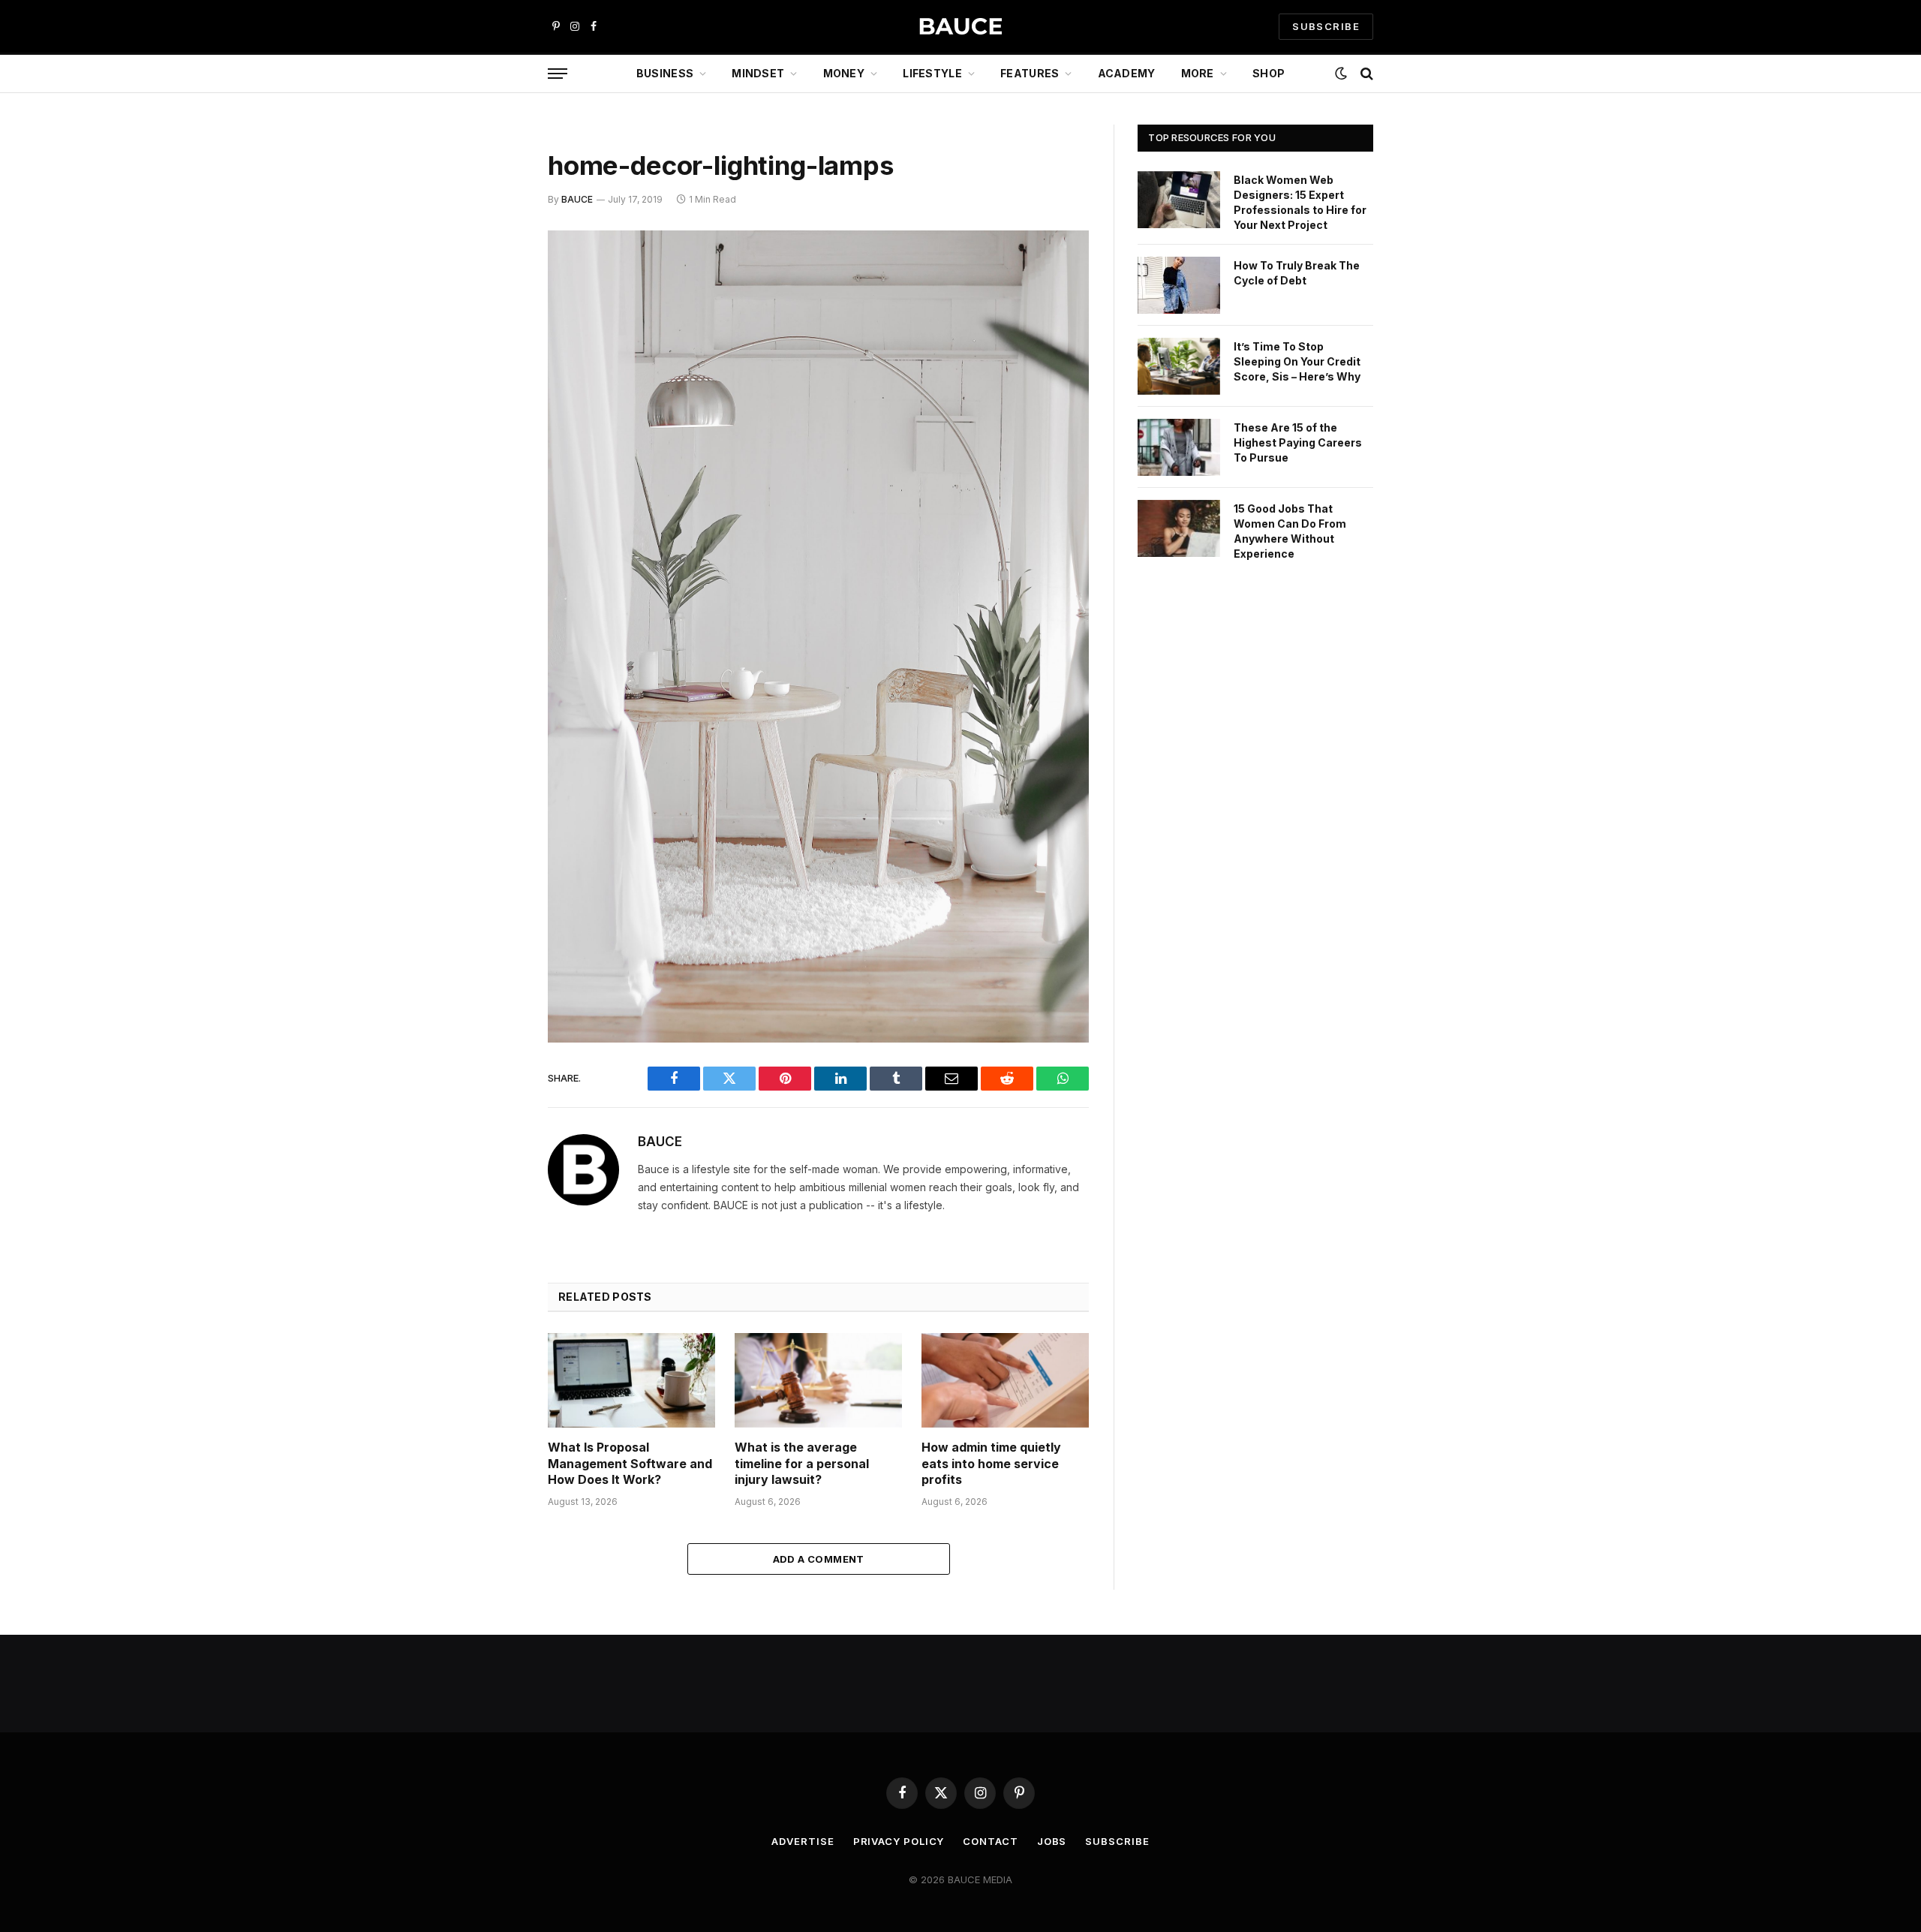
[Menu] (558, 74)
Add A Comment (819, 1559)
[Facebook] (495, 281)
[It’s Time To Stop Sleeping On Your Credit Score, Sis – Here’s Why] (1179, 366)
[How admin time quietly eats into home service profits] (1005, 1380)
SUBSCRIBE (1326, 26)
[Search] (1365, 74)
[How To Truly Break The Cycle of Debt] (1179, 285)
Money (844, 73)
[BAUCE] (960, 27)
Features (1030, 73)
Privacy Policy (899, 1841)
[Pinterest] (495, 396)
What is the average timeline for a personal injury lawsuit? (802, 1464)
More (1198, 73)
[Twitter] (495, 319)
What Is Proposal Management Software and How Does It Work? (630, 1464)
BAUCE (577, 199)
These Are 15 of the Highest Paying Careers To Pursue (1298, 442)
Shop (1269, 73)
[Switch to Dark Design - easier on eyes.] (1341, 74)
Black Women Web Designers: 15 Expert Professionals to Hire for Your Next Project (1300, 202)
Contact (990, 1841)
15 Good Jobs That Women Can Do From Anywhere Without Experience (1290, 531)
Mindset (758, 73)
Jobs (1052, 1841)
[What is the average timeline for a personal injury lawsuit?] (818, 1380)
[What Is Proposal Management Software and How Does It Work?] (631, 1380)
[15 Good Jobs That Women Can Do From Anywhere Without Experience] (1179, 528)
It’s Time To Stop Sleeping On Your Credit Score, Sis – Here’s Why (1297, 361)
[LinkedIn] (495, 357)
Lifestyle (932, 73)
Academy (1127, 73)
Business (665, 73)
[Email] (495, 434)
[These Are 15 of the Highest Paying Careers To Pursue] (1179, 447)
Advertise (803, 1841)
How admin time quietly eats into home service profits (991, 1464)
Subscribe (1117, 1841)
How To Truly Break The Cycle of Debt (1297, 273)
